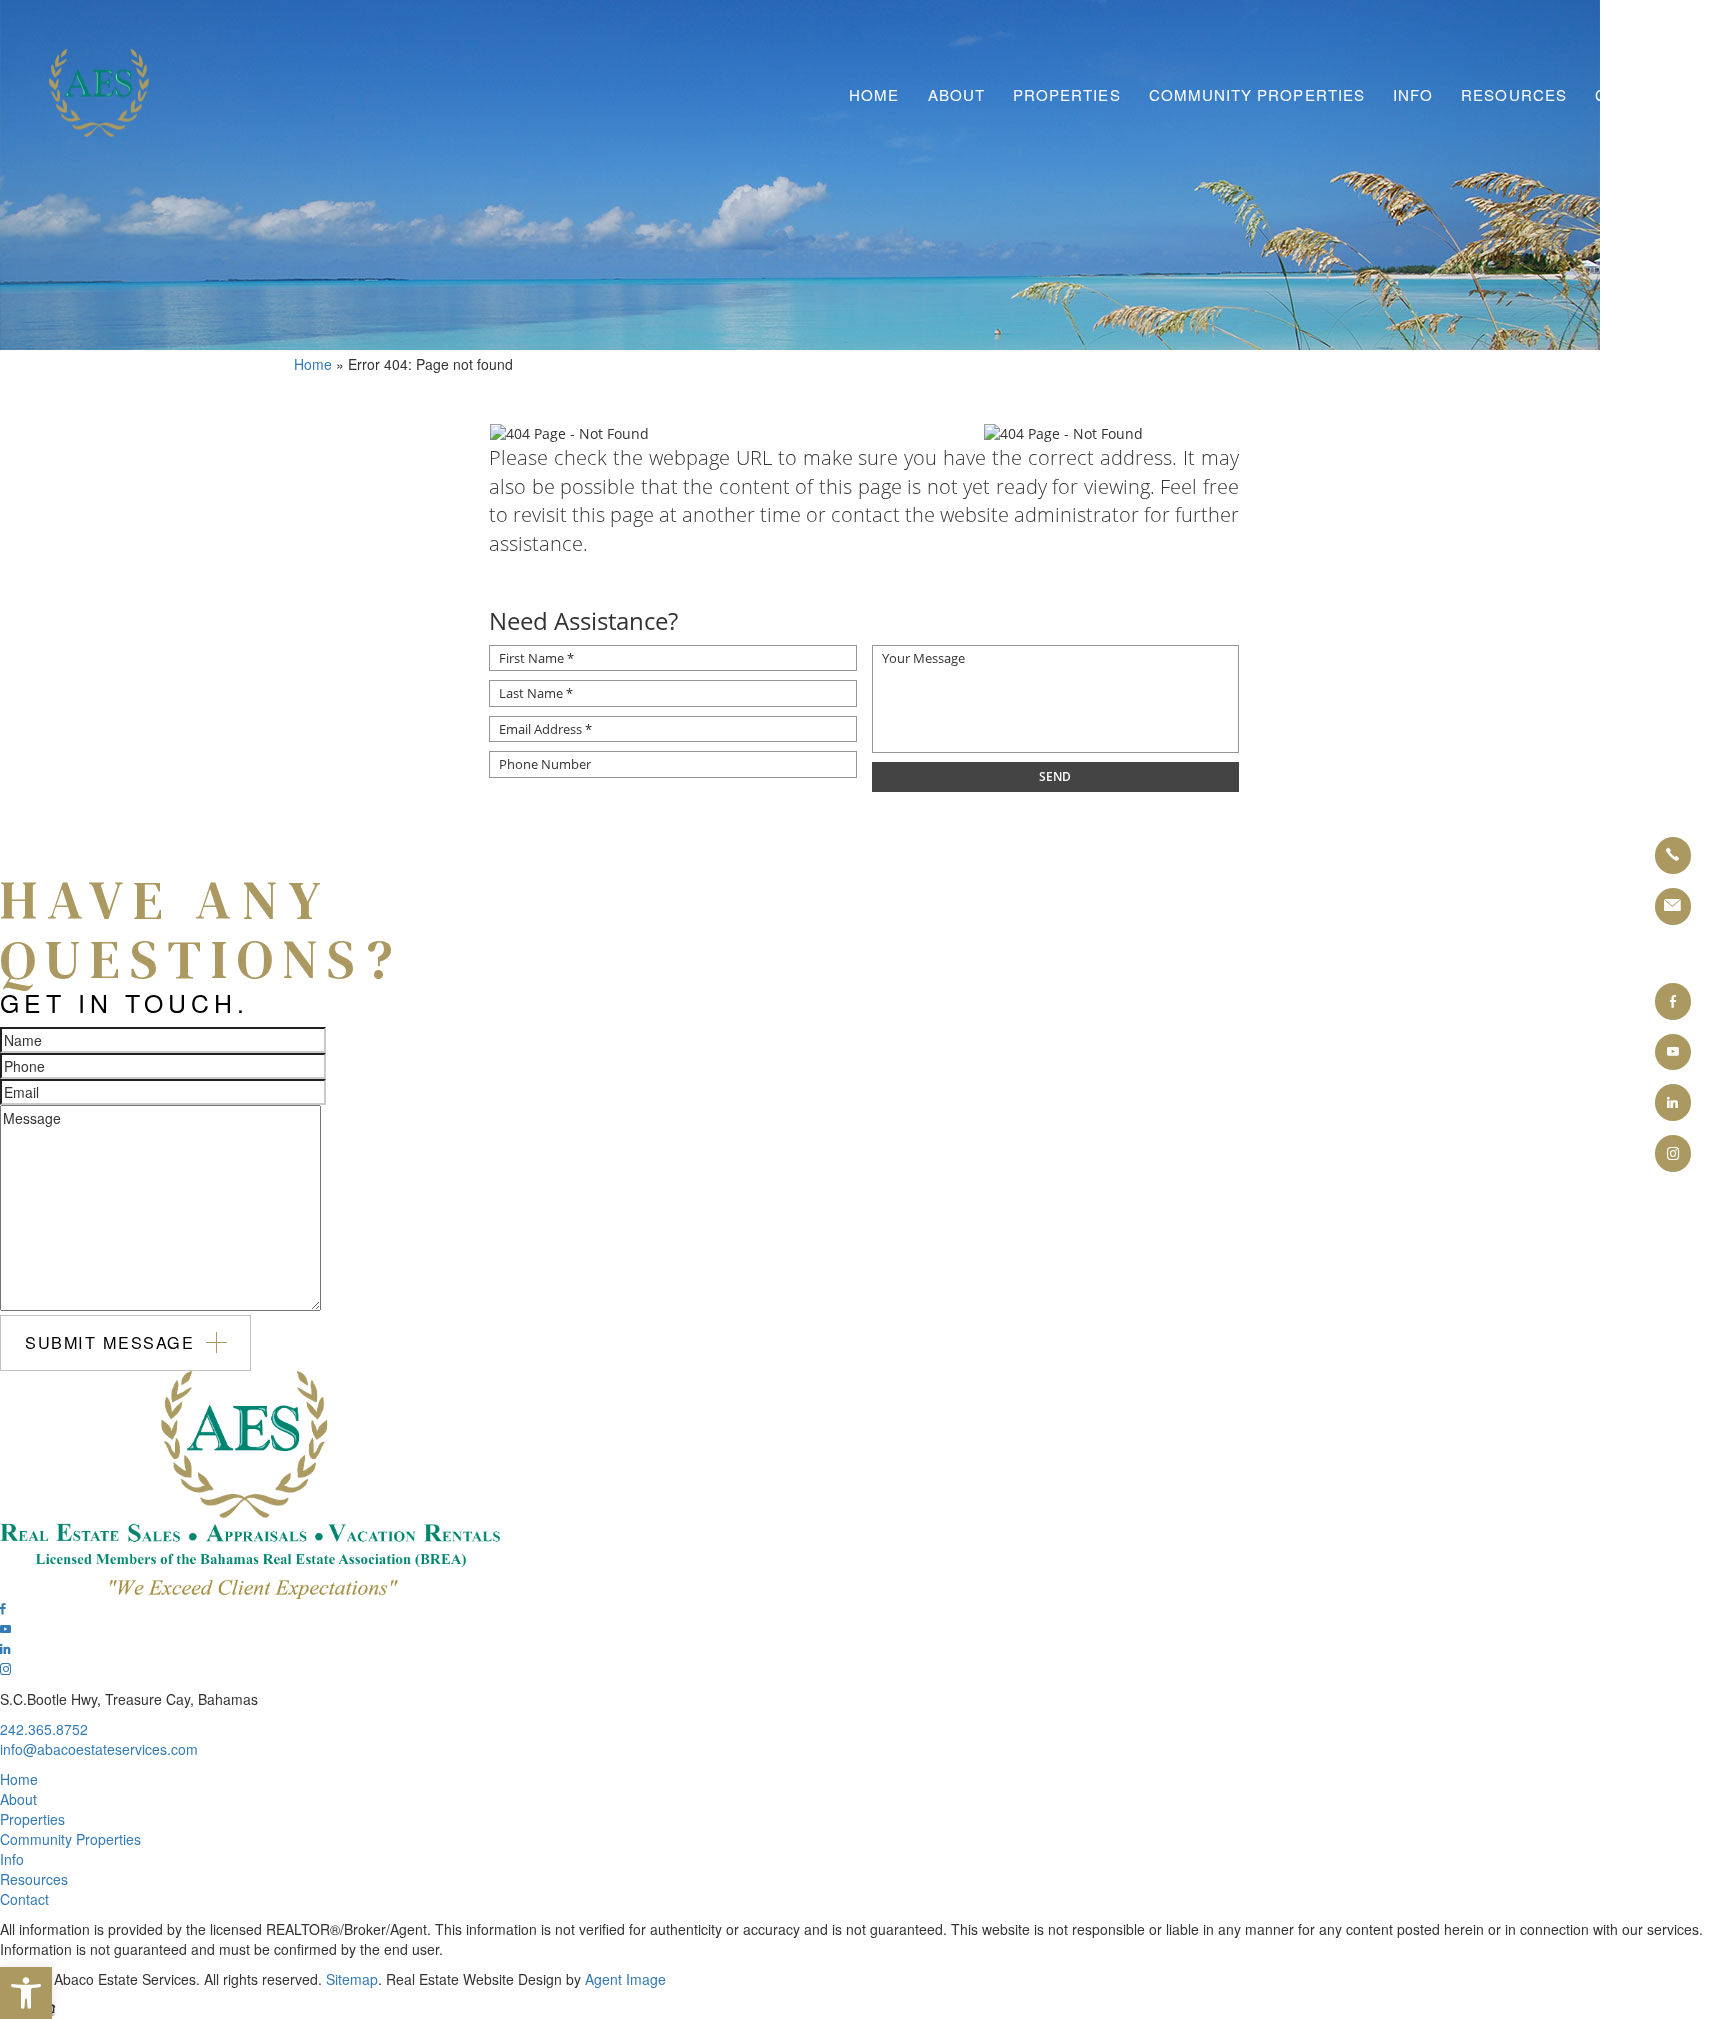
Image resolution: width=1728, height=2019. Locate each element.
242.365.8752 (44, 1729)
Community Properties (1257, 94)
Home (874, 94)
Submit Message (110, 1342)
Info (1413, 94)
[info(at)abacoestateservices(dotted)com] (1673, 906)
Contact (1634, 94)
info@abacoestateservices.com (99, 1749)
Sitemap (352, 1979)
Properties (1067, 94)
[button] (26, 1993)
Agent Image (625, 1979)
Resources (1514, 94)
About (956, 94)
